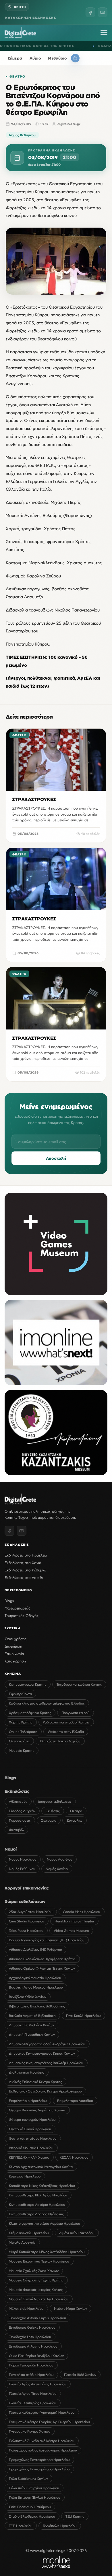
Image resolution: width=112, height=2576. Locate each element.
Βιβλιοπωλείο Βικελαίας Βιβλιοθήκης (37, 2006)
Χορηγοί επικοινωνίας (27, 1888)
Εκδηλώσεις (17, 1791)
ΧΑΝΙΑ (100, 46)
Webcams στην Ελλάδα (66, 1732)
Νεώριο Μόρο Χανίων (71, 2308)
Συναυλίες (75, 1820)
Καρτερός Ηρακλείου (25, 2176)
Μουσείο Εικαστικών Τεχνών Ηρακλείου (39, 2261)
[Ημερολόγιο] (75, 58)
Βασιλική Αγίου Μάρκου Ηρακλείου (36, 1987)
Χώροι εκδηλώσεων (25, 1901)
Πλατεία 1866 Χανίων (80, 2375)
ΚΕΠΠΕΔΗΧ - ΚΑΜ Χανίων (29, 2157)
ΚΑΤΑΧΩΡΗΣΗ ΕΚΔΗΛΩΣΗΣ (31, 18)
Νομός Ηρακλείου (23, 1859)
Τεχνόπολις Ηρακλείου (60, 2526)
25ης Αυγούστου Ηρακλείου (31, 1912)
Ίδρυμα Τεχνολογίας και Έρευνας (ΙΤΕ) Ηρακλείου (47, 1940)
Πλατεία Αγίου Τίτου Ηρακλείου (33, 2393)
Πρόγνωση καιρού (76, 1713)
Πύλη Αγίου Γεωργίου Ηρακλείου (34, 2488)
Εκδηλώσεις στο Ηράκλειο (26, 1555)
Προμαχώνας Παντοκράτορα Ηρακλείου (39, 2460)
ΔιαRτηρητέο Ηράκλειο (27, 2072)
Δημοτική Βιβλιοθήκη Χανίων (31, 2025)
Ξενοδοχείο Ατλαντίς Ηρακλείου (33, 2346)
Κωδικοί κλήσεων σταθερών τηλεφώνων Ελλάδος (47, 1703)
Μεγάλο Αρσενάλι (22, 2242)
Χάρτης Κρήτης (21, 1722)
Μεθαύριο (57, 58)
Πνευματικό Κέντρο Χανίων (30, 2431)
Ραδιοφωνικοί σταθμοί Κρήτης (66, 1722)
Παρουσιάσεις (20, 1820)
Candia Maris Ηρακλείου (82, 1912)
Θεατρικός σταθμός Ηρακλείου (33, 2138)
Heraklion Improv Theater (74, 1921)
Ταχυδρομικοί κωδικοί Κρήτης (79, 1684)
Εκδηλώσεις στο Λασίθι (24, 1577)
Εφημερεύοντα (20, 1694)
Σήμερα (15, 58)
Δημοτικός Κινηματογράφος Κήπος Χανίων (42, 2053)
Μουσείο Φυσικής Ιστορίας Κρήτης (36, 2290)
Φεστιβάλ (16, 1830)
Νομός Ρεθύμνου (22, 135)
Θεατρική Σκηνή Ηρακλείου (30, 2129)
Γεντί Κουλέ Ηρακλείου (83, 2016)
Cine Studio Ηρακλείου (27, 1921)
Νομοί (11, 1849)
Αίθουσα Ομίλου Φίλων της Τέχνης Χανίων (42, 1968)
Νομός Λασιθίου (60, 1859)
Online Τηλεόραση (23, 1732)
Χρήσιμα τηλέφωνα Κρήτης (30, 1713)
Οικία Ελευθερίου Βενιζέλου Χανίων (36, 2356)
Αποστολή (56, 1158)
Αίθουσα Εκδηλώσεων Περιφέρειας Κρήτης (42, 1959)
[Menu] (104, 33)
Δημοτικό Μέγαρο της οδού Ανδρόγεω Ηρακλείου (47, 2044)
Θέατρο (17, 76)
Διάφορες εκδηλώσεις (55, 1801)
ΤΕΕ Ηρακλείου (21, 2526)
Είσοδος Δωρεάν (22, 1811)
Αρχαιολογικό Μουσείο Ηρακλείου (35, 1978)
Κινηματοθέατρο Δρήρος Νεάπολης (36, 2214)
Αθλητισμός (18, 1801)
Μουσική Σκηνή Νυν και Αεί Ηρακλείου (39, 2299)
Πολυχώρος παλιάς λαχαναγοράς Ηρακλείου (43, 2450)
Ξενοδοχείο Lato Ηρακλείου (30, 2337)
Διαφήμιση (13, 1646)
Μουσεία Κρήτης (22, 1750)
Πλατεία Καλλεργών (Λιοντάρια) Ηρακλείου (42, 2412)
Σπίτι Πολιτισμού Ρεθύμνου (30, 2507)
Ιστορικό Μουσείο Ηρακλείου (31, 2148)
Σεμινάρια (49, 1820)
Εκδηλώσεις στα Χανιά (23, 1563)
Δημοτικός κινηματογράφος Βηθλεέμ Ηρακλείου (46, 2063)
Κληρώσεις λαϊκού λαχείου (60, 1741)
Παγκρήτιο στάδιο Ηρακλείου (31, 2375)
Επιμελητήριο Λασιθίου (75, 2101)
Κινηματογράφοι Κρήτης (28, 1684)
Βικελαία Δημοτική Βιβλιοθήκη (32, 2016)
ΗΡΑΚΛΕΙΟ (82, 46)
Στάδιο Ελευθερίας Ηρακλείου (32, 2516)
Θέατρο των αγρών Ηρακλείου (32, 2120)
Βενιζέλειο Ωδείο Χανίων (28, 1997)
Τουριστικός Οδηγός (22, 1616)
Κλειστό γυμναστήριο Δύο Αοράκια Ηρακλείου (45, 2223)
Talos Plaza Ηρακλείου (26, 1931)
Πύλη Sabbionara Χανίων (28, 2479)
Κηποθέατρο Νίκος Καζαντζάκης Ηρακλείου (42, 2186)
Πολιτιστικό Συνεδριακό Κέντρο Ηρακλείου (42, 2441)
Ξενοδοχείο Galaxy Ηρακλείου (32, 2327)
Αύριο (35, 58)
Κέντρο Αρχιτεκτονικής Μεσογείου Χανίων (41, 2167)
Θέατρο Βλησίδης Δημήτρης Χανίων (37, 2110)
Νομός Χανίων (57, 1869)
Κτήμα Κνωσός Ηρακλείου (29, 2233)
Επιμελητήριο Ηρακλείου (28, 2101)
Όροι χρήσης (16, 1639)
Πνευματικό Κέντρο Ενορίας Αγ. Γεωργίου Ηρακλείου (49, 2422)
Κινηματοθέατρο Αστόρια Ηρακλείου (37, 2205)
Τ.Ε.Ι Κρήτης (75, 2516)
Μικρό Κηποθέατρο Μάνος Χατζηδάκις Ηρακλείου (47, 2252)
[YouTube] (103, 12)
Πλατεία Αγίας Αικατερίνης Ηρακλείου (38, 2384)
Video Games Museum (71, 1931)
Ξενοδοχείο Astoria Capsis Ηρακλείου (37, 2318)
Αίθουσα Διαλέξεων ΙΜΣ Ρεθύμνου (35, 1949)
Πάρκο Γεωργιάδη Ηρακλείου (31, 2365)
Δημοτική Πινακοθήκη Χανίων (32, 2034)
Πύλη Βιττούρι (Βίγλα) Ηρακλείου (35, 2497)
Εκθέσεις (53, 1811)
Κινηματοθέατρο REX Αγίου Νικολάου (38, 2195)
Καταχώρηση (15, 1661)
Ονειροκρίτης (19, 1741)
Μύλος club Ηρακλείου (26, 2308)
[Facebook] (90, 12)
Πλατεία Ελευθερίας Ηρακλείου (33, 2403)
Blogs (9, 1601)
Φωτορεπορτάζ (17, 1608)
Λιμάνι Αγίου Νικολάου (77, 2233)
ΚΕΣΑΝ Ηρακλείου (74, 2157)
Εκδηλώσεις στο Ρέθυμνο (25, 1570)
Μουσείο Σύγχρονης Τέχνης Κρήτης (36, 2280)
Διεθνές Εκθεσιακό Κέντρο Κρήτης (35, 2082)
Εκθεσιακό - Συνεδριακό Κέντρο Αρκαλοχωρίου (45, 2091)
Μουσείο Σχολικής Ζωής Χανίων (34, 2271)
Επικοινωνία (14, 1654)
